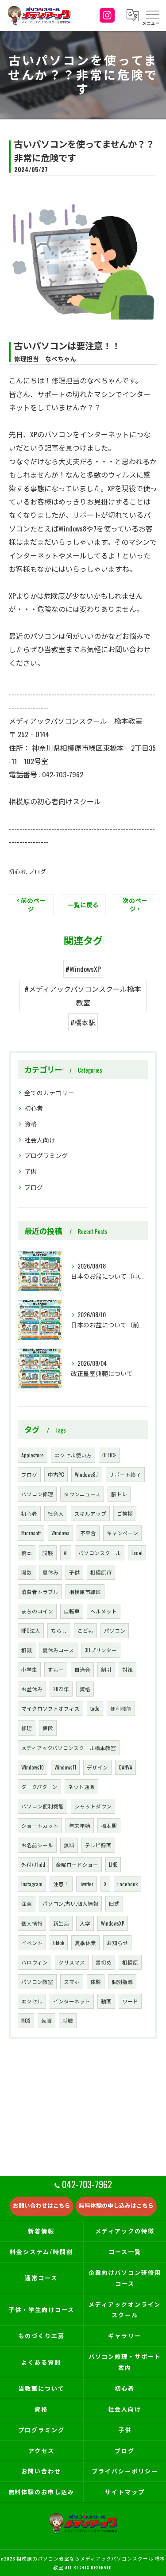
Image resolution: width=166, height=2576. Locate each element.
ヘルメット (104, 1611)
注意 (27, 1903)
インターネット (72, 2001)
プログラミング (46, 1155)
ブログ (37, 871)
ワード (130, 2001)
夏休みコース (58, 1650)
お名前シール (37, 1845)
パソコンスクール (100, 1553)
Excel (137, 1553)
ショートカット (40, 1825)
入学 (85, 1923)
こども (85, 1630)
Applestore (33, 1455)
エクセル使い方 (73, 1455)
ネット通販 (81, 1787)
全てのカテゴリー (49, 1092)
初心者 (17, 871)
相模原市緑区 (85, 1592)
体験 (96, 1982)
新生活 (61, 1923)
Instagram (32, 1884)
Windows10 (33, 1767)
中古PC (56, 1474)
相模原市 (101, 1572)
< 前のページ (31, 904)
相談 (27, 1650)
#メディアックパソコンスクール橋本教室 (83, 995)
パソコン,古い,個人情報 (70, 1903)
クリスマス (72, 1962)
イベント (32, 1943)
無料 (69, 1845)
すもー (56, 1669)
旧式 (114, 1903)
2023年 (61, 1689)
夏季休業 (85, 1943)
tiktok (59, 1943)
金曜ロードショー (77, 1864)
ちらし (59, 1630)
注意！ (61, 1884)
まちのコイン (37, 1611)
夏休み (50, 1572)
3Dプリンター (101, 1650)
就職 (68, 2020)
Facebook (127, 1884)
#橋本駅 (83, 1022)
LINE (113, 1864)
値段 (48, 1728)
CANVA (125, 1767)
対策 (127, 1669)
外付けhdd (33, 1864)
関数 (27, 1572)
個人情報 (32, 1923)
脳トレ (119, 1494)
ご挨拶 (125, 1513)
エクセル (32, 2001)
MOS (26, 2020)
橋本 (27, 1553)
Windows (60, 1533)
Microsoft (31, 1533)
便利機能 (121, 1708)
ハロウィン (35, 1962)
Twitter (87, 1884)
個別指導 (122, 1982)
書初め (104, 1962)
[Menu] (152, 15)
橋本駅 (109, 1825)
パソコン (115, 1630)
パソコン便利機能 (42, 1806)
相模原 (130, 1962)
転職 (46, 2020)
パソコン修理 (37, 1494)
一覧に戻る (83, 905)
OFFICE (109, 1455)
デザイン (97, 1767)
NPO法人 (31, 1630)
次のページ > (135, 904)
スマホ (72, 1982)
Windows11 (65, 1767)
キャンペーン (122, 1533)
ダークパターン (39, 1787)
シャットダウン (93, 1806)
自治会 (82, 1669)
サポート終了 (125, 1474)
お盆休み (32, 1689)
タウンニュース (82, 1494)
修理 (27, 1728)
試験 (48, 1553)
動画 (106, 2001)
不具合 (88, 1533)
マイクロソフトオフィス (50, 1708)
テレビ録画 (98, 1845)
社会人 (56, 1513)
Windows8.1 (87, 1474)
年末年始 (80, 1825)
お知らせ (117, 1943)
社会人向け (40, 1140)
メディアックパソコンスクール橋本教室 (69, 1748)
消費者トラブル (40, 1592)
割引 (106, 1669)
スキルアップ (90, 1513)
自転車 (72, 1611)
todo (95, 1708)
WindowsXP (113, 1923)
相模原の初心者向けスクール (55, 801)
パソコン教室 (37, 1982)
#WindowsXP (83, 969)
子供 (31, 1171)
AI (66, 1553)
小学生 (29, 1669)
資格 (31, 1124)
